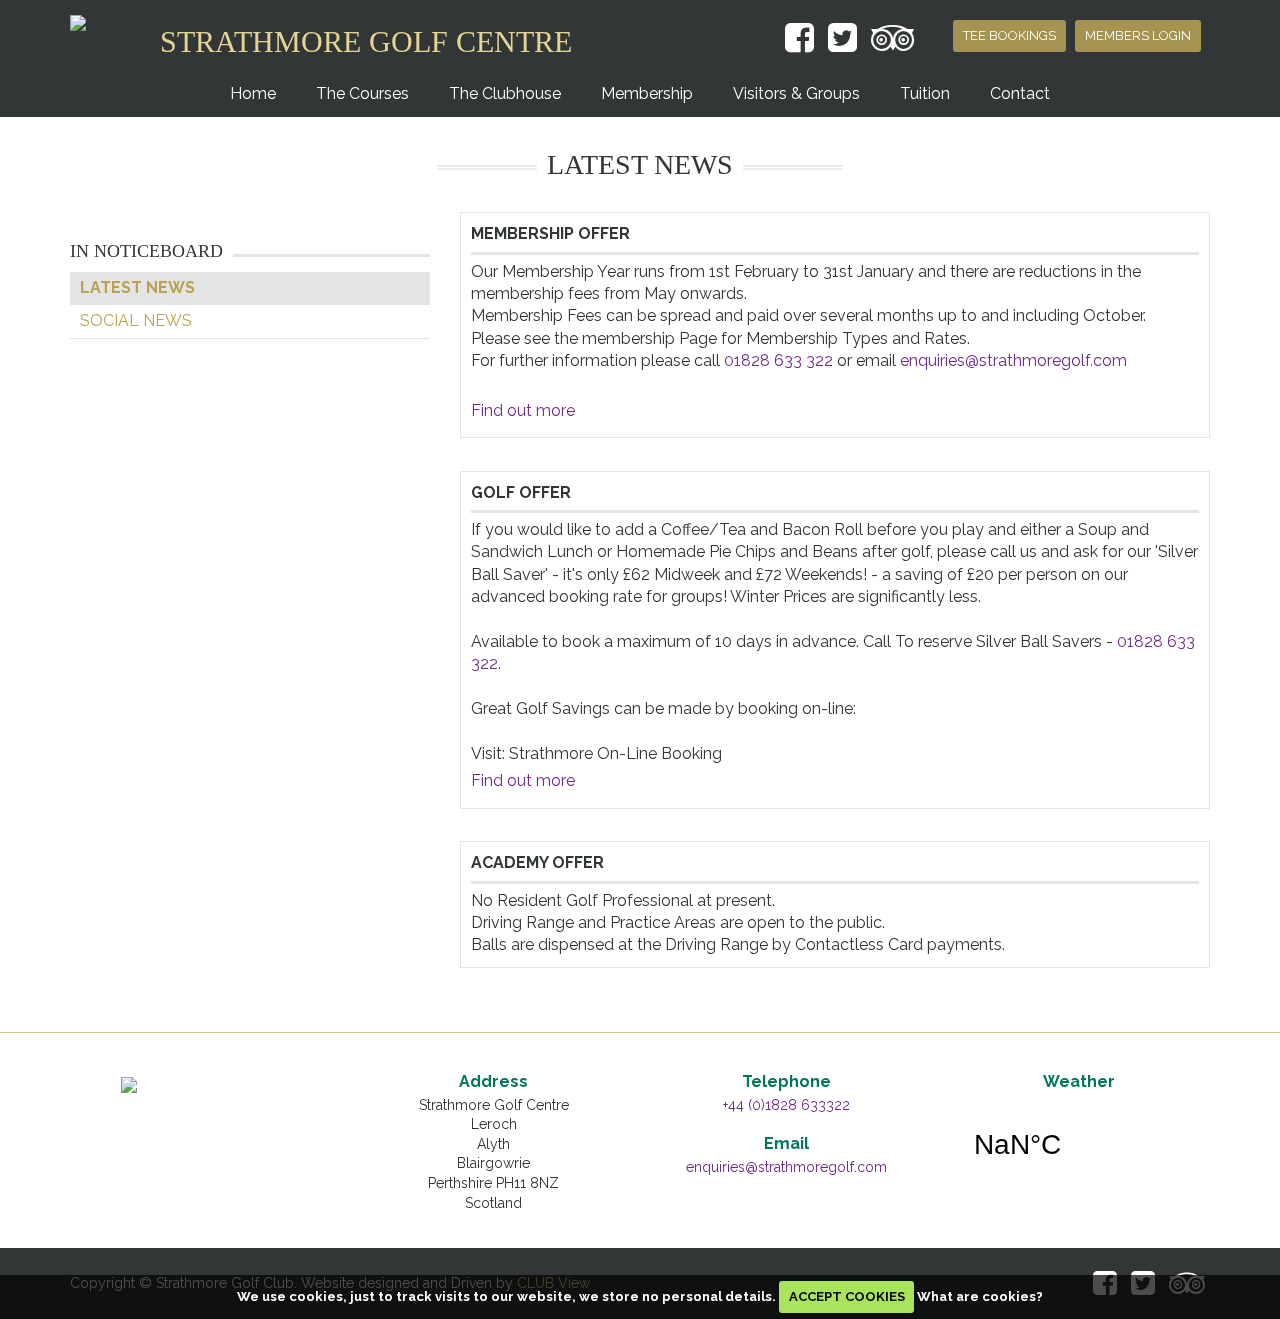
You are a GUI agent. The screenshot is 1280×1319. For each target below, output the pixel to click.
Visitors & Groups (796, 93)
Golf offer (521, 492)
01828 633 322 (778, 360)
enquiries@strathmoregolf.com (1013, 360)
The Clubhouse (505, 93)
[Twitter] (842, 39)
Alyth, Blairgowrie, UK (1079, 1145)
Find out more (523, 410)
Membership (647, 93)
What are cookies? (980, 1296)
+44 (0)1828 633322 (786, 1105)
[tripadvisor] (893, 39)
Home (253, 93)
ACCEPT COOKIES (847, 1296)
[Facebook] (799, 39)
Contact (1020, 93)
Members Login (1138, 35)
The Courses (362, 93)
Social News (136, 320)
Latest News (137, 287)
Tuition (925, 93)
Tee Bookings (1009, 35)
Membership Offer (550, 233)
